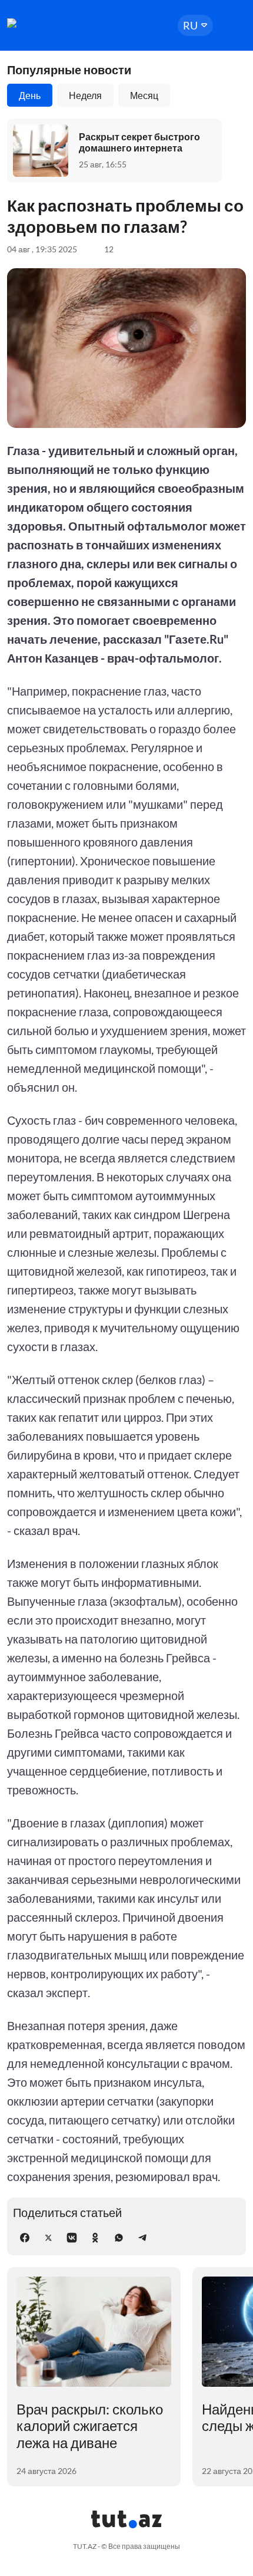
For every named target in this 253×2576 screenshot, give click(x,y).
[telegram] (142, 2238)
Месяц (144, 95)
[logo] (42, 23)
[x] (48, 2238)
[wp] (119, 2238)
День (30, 95)
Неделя (85, 95)
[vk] (72, 2238)
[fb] (25, 2238)
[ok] (95, 2238)
